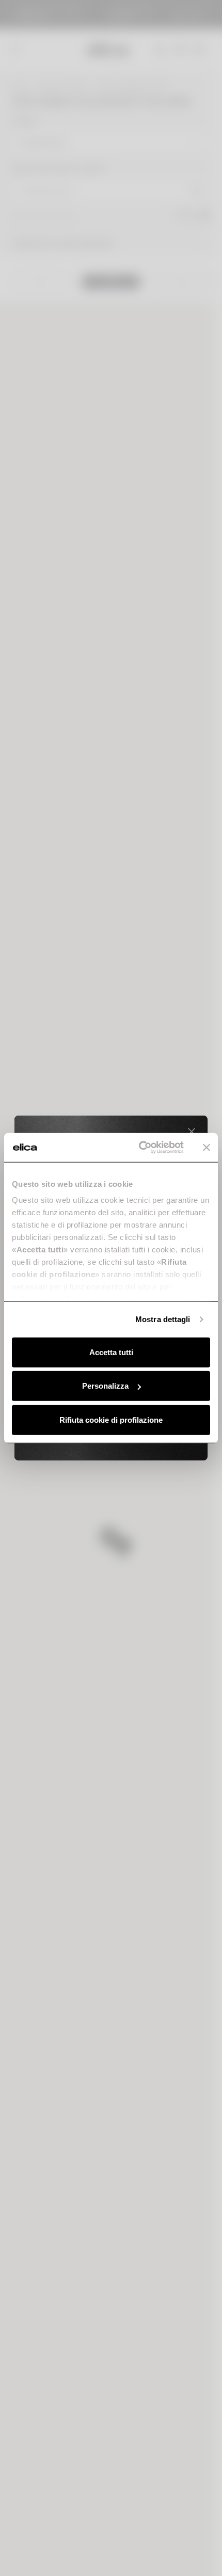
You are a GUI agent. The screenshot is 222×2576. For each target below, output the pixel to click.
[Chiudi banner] (207, 1148)
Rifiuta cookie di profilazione (111, 1419)
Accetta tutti (111, 1352)
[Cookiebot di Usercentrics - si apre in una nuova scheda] (140, 1148)
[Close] (192, 1132)
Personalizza (105, 1386)
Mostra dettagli (163, 1319)
